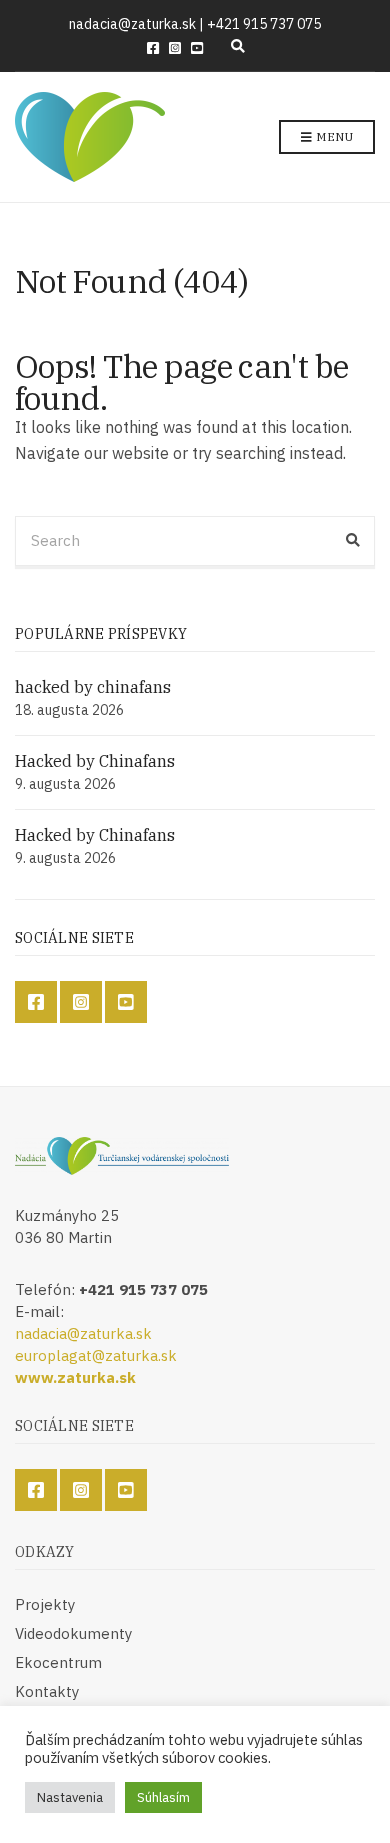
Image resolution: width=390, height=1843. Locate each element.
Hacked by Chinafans (95, 761)
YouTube (197, 48)
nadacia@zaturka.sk (83, 1333)
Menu (333, 136)
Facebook (153, 48)
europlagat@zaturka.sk (96, 1355)
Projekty (45, 1604)
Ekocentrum (58, 1662)
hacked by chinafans (93, 687)
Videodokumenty (73, 1633)
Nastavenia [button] (70, 1797)
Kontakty (47, 1691)
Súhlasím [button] (163, 1797)
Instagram (175, 48)
